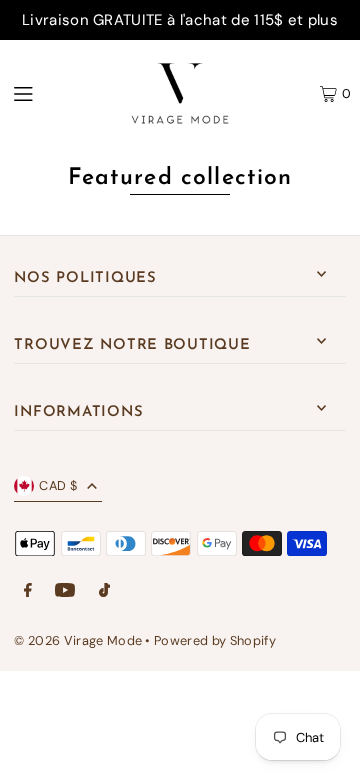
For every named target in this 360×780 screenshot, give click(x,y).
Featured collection (180, 178)
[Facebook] (28, 591)
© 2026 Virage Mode (78, 640)
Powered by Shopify (215, 640)
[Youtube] (65, 591)
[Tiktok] (104, 591)
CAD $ (58, 485)
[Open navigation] (50, 93)
